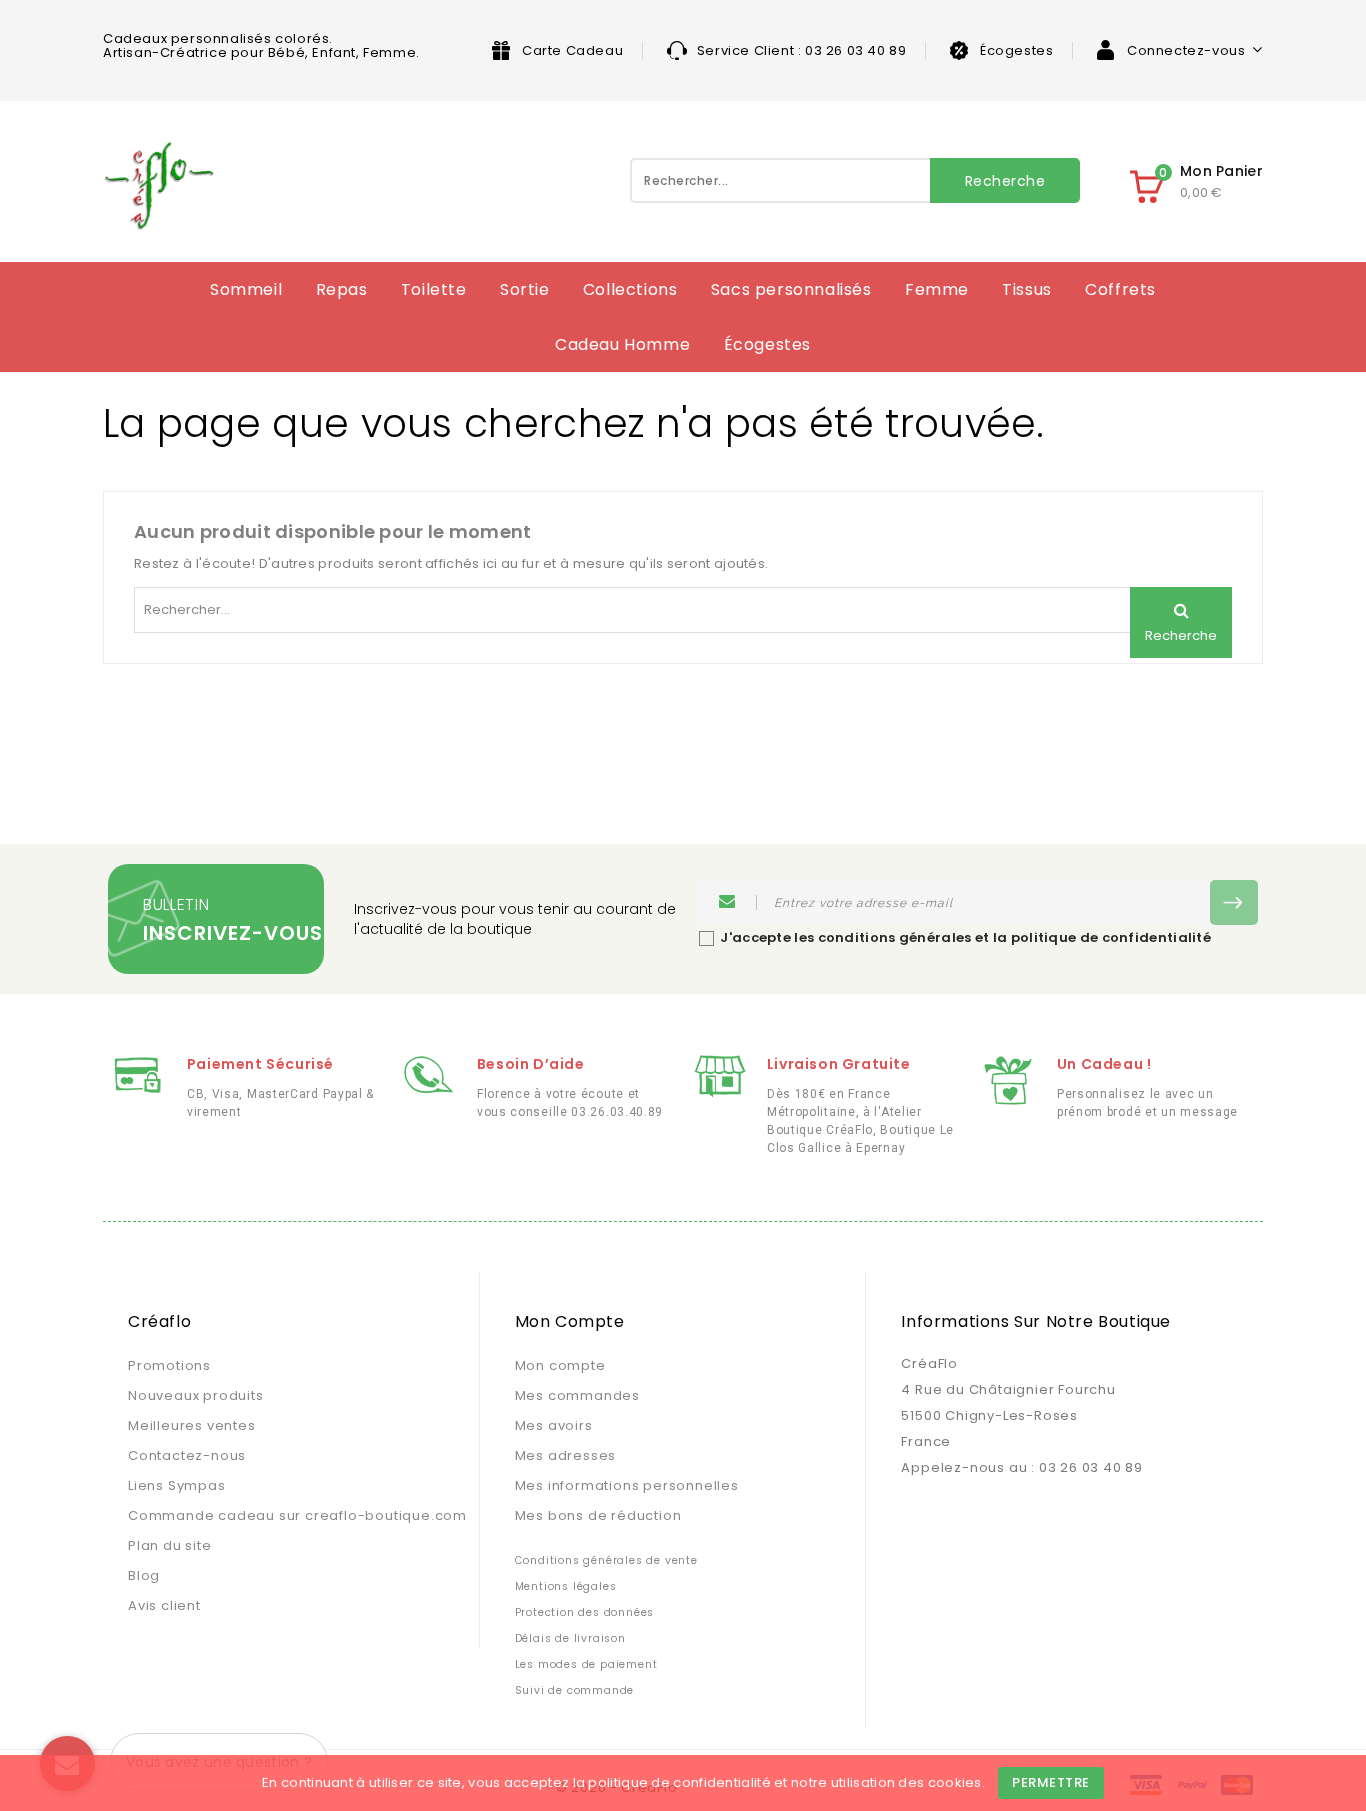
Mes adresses (566, 1455)
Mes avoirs (554, 1425)
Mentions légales (566, 1586)
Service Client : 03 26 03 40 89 (802, 50)
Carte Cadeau (572, 50)
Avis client (164, 1605)
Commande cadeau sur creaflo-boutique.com (297, 1515)
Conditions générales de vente (606, 1560)
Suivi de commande (575, 1690)
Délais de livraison (570, 1638)
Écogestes (1016, 50)
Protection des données (585, 1612)
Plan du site (170, 1545)
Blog (144, 1575)
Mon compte (560, 1365)
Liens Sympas (177, 1485)
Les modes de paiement (586, 1664)
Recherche (1005, 181)
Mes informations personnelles (627, 1485)
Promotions (169, 1365)
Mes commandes (577, 1395)
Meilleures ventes (192, 1425)
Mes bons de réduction (598, 1515)
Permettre (1051, 1782)
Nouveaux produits (196, 1395)
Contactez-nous (187, 1455)
